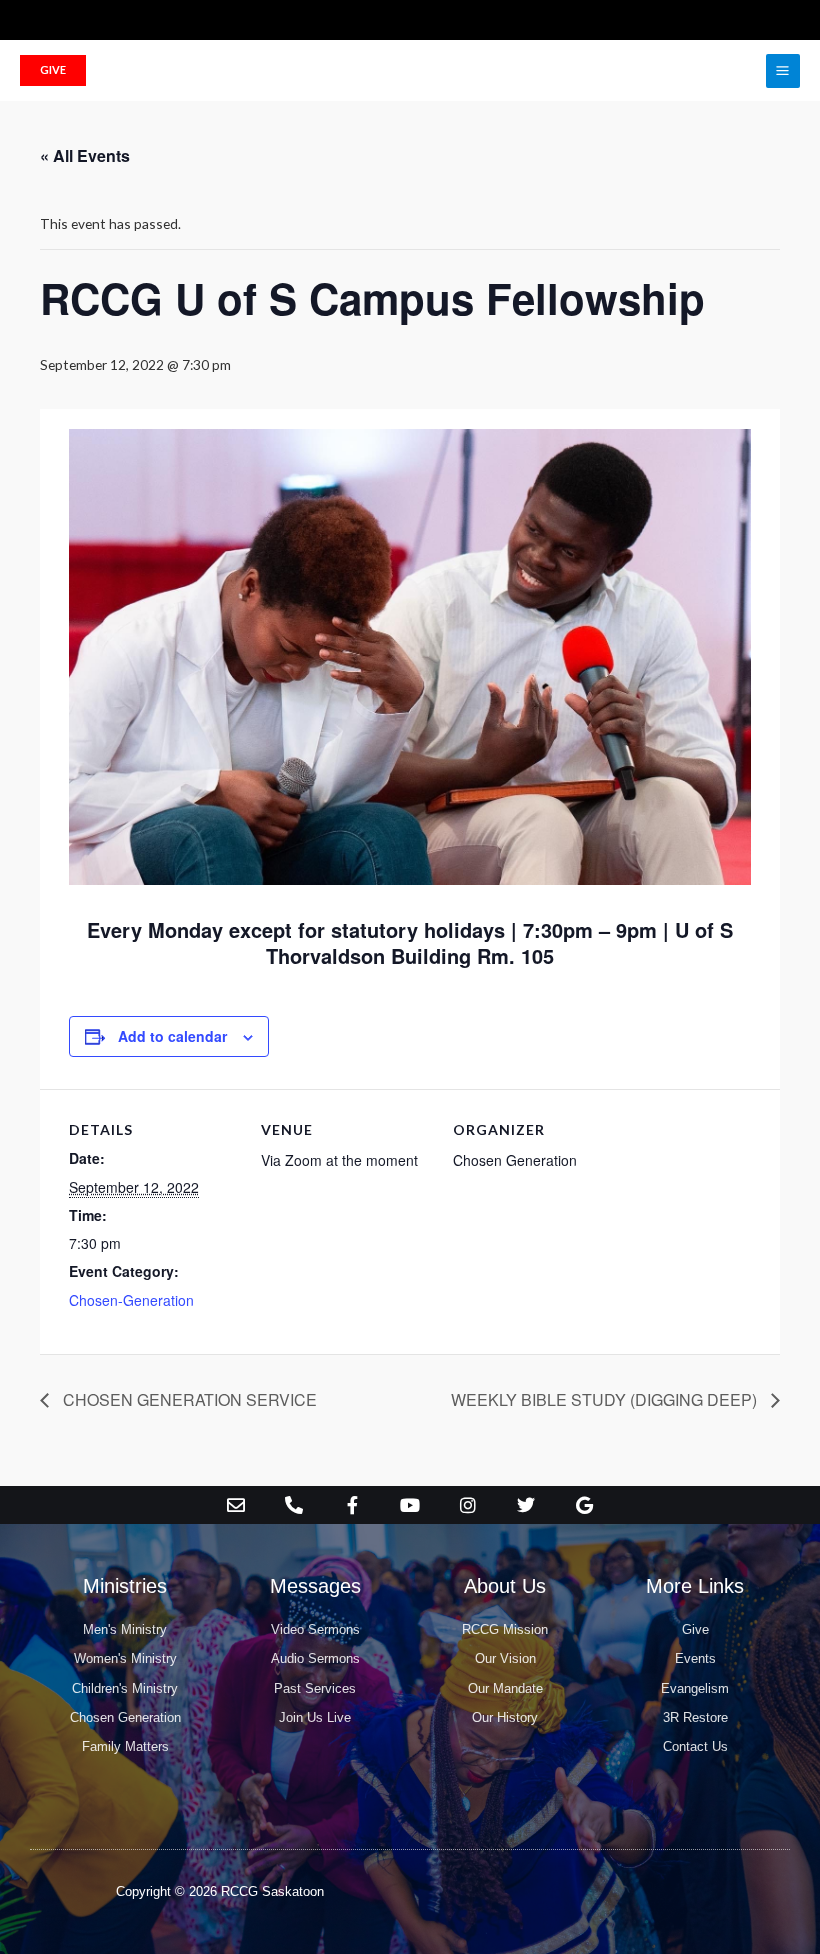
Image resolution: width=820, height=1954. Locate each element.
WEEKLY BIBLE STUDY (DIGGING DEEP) (606, 1399)
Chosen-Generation (131, 1300)
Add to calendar (172, 1036)
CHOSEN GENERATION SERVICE (188, 1399)
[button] (53, 70)
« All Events (85, 155)
